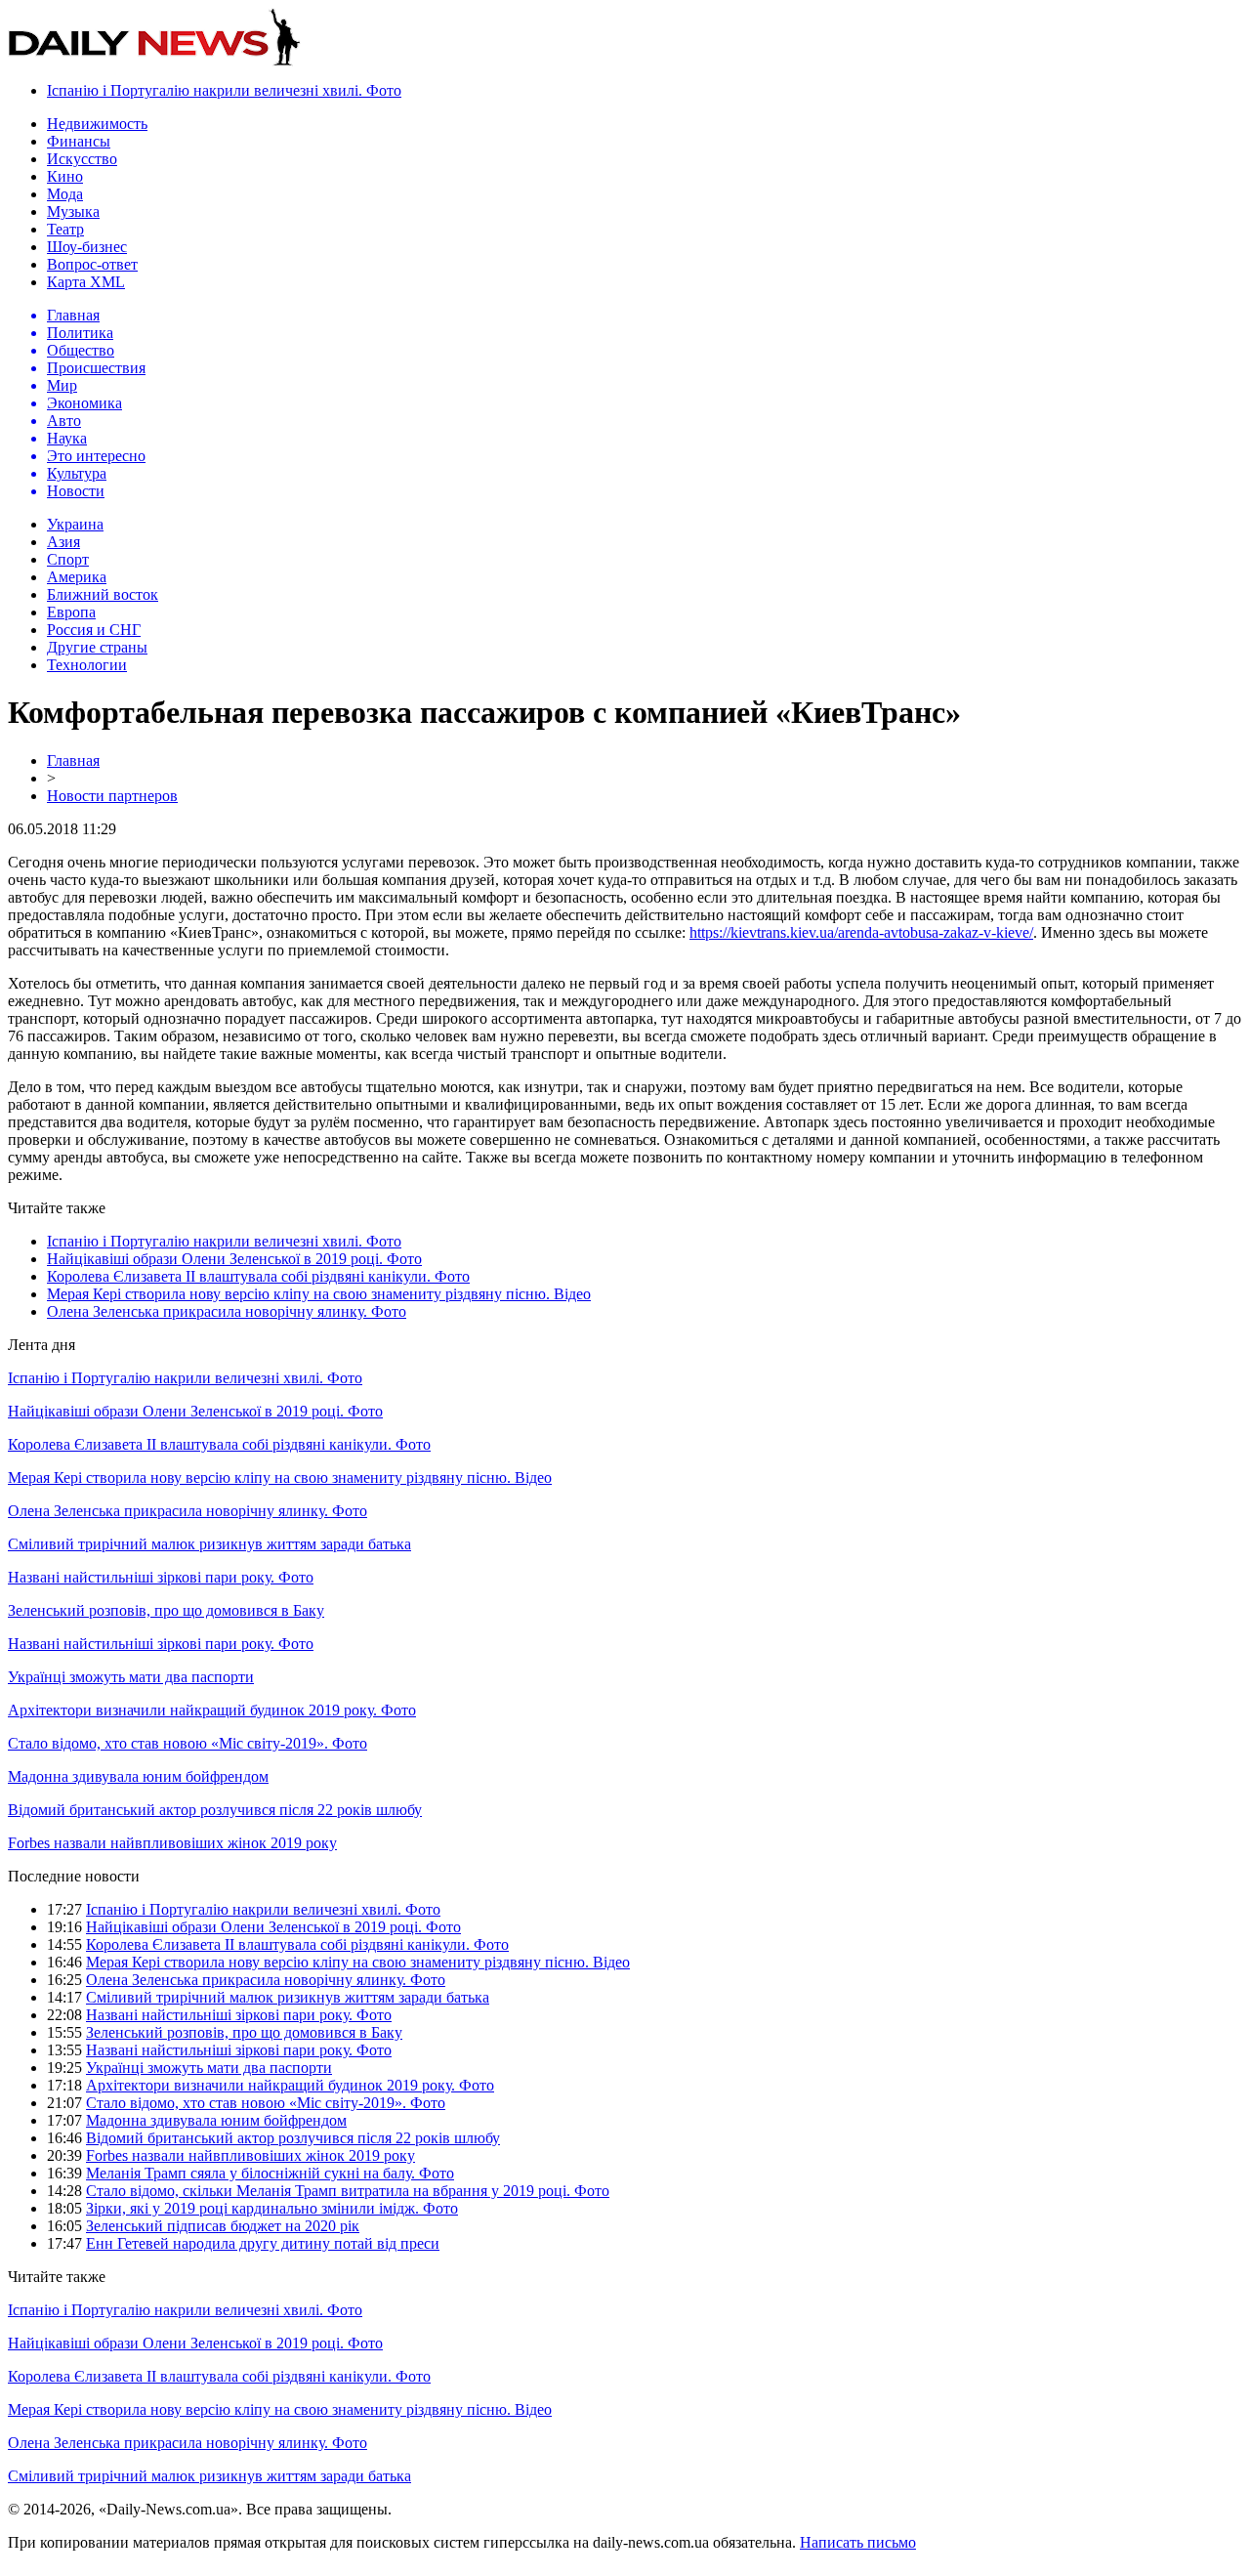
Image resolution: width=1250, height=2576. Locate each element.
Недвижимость (97, 124)
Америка (77, 577)
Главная (73, 760)
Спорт (68, 559)
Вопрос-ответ (92, 264)
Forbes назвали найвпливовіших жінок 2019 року (172, 1843)
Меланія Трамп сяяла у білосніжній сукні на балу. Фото (270, 2173)
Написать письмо (858, 2542)
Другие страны (97, 647)
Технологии (87, 665)
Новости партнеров (112, 796)
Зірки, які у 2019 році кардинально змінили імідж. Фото (272, 2208)
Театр (65, 229)
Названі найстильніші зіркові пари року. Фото (161, 1577)
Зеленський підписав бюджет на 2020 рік (223, 2226)
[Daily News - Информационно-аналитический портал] (154, 61)
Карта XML (86, 282)
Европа (71, 612)
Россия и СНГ (94, 630)
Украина (75, 524)
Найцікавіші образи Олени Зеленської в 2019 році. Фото (234, 1259)
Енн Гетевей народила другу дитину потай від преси (263, 2243)
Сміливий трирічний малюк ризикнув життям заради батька (209, 1544)
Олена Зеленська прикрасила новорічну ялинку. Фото (227, 1311)
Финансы (79, 141)
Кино (65, 176)
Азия (63, 542)
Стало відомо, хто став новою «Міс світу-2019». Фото (187, 1743)
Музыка (73, 211)
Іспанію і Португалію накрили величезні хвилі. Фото (224, 90)
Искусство (82, 159)
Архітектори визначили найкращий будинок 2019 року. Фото (212, 1710)
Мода (65, 194)
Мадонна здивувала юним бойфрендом (138, 1776)
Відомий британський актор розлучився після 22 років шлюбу (215, 1810)
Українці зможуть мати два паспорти (131, 1677)
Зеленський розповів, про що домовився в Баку (166, 1610)
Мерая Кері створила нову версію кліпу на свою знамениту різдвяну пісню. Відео (319, 1294)
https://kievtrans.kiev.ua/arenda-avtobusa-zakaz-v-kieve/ (861, 932)
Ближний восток (103, 594)
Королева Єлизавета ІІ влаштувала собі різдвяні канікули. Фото (258, 1276)
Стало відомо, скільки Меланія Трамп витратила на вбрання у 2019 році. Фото (348, 2191)
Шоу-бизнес (87, 247)
